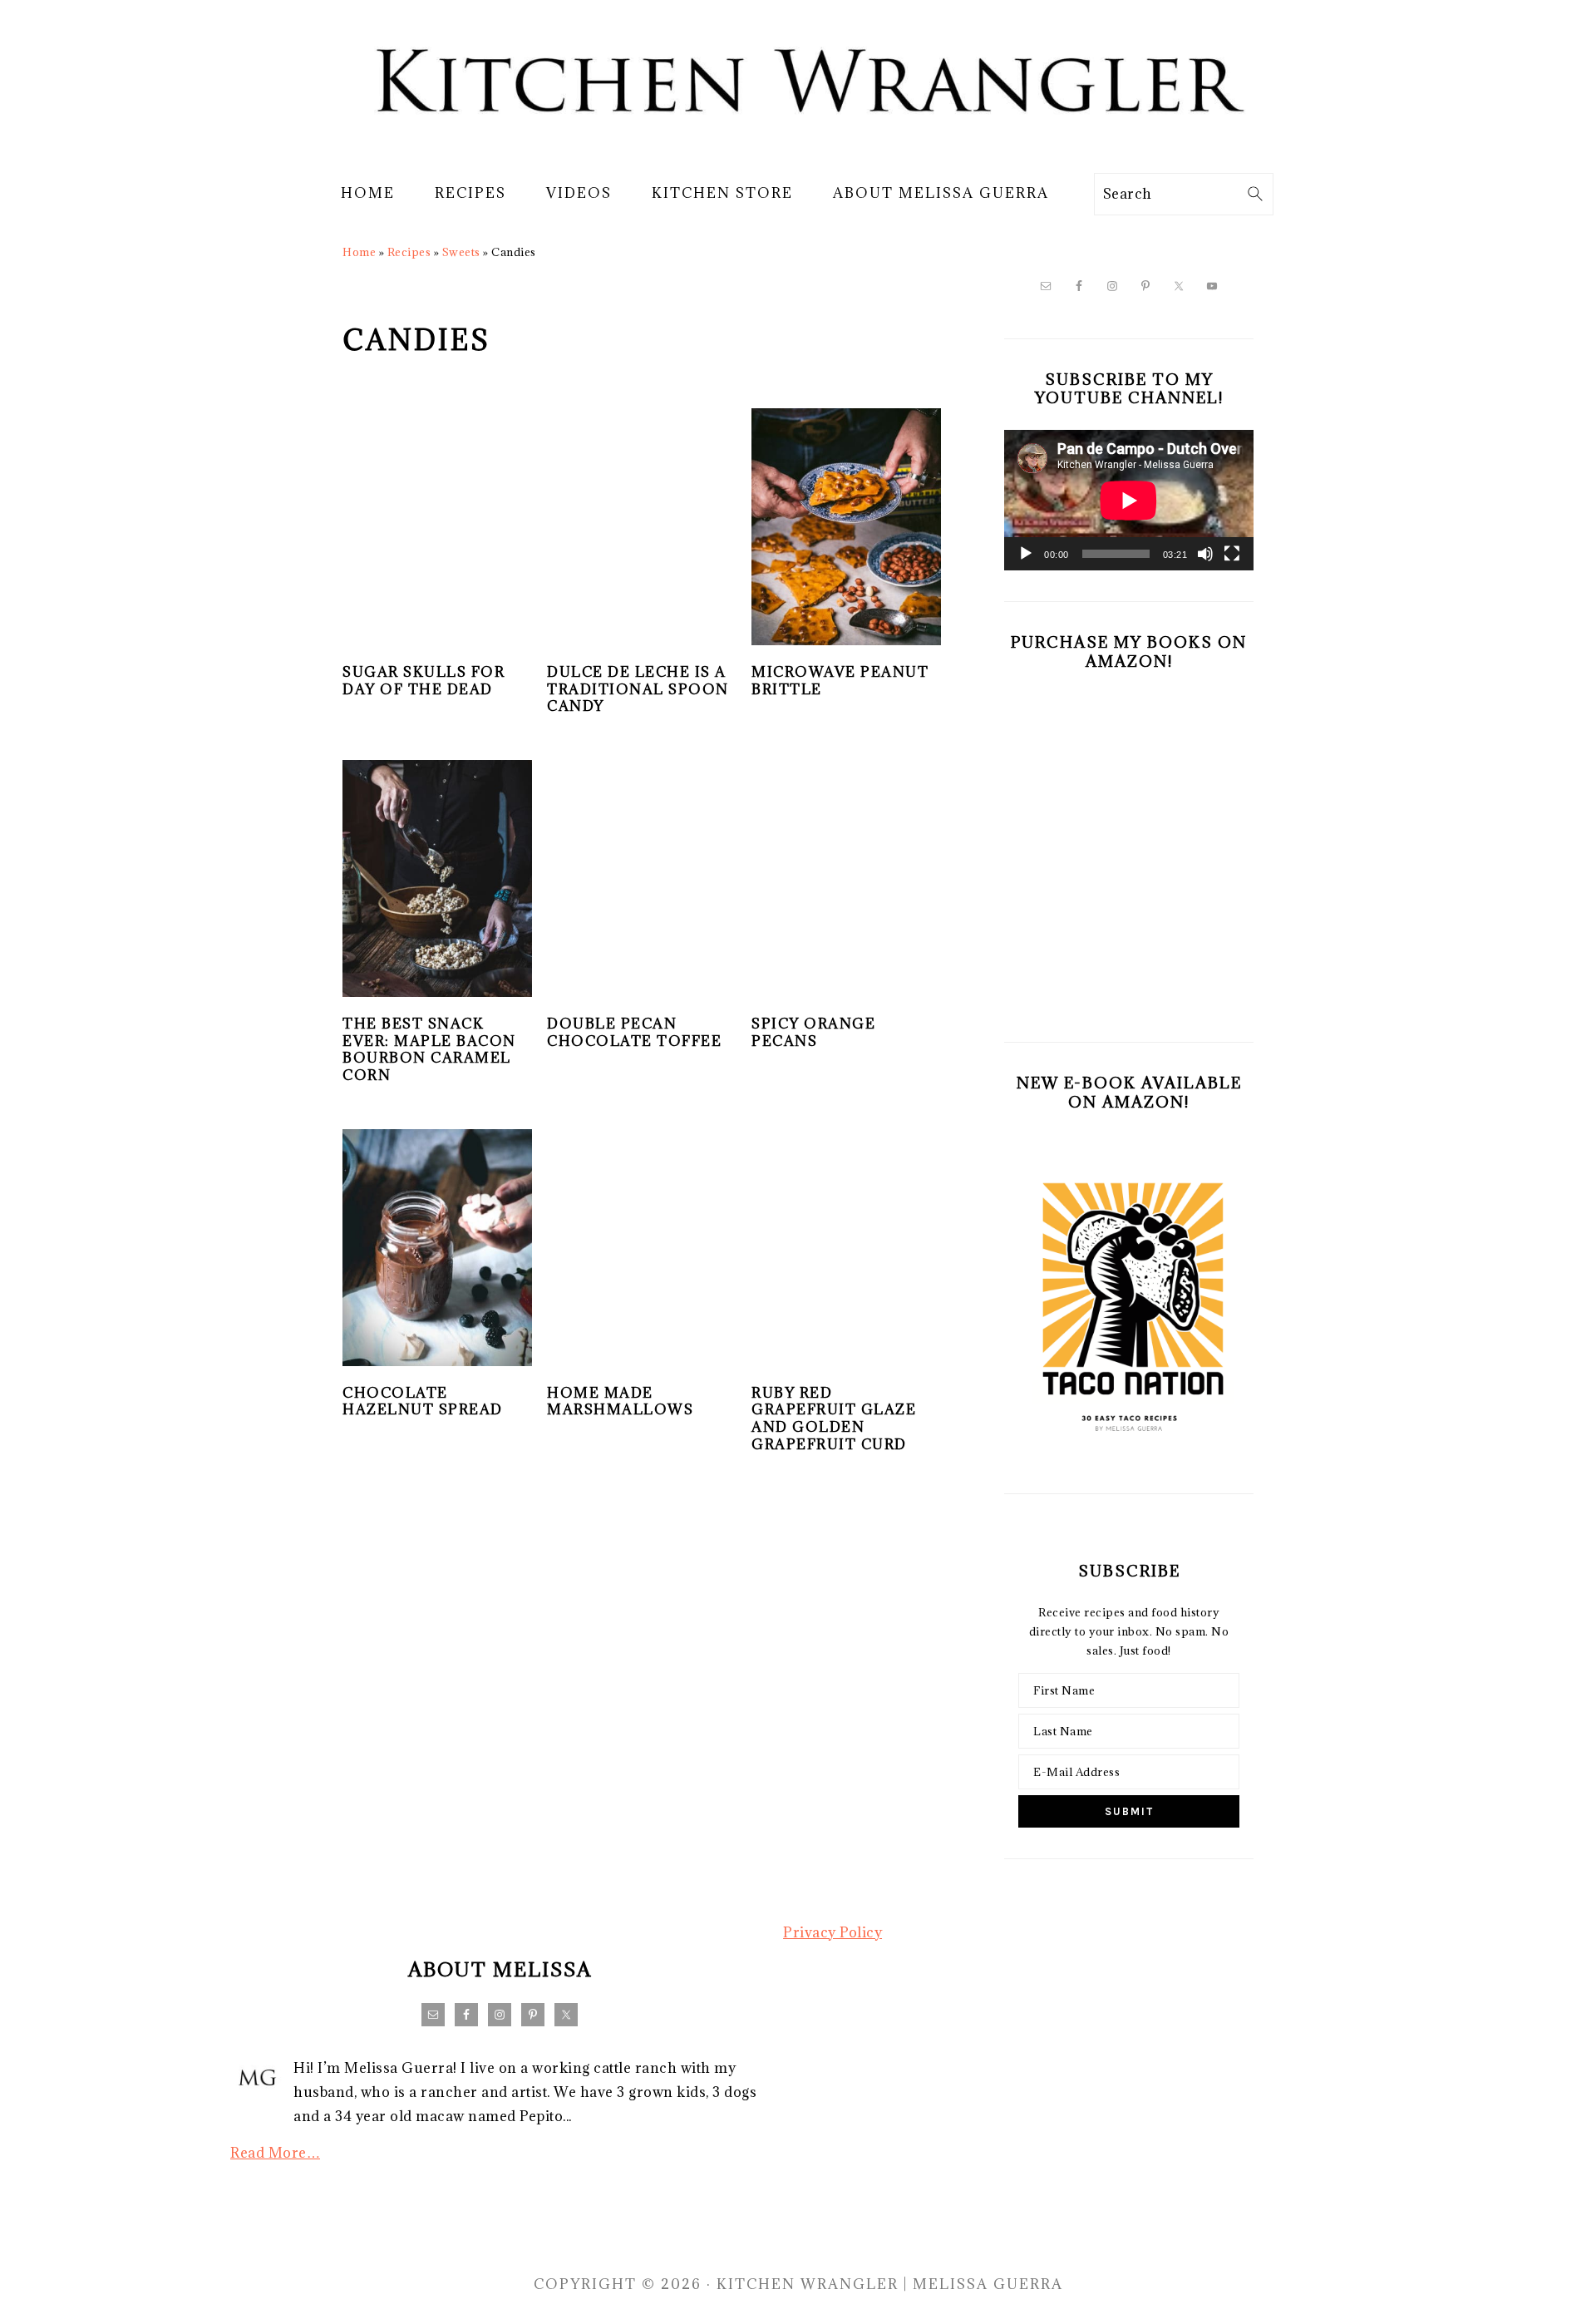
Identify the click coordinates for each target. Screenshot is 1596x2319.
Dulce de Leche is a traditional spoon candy (638, 689)
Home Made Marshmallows (620, 1401)
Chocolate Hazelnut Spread (423, 1401)
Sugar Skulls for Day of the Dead (424, 681)
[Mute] (1205, 554)
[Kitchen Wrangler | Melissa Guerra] (798, 148)
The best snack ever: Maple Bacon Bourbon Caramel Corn (429, 1049)
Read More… (275, 2153)
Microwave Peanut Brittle (840, 681)
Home (359, 252)
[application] (1129, 500)
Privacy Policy (832, 1932)
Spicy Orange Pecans (813, 1032)
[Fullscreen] (1232, 554)
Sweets (461, 252)
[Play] (1026, 554)
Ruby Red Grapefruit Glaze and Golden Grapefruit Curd (834, 1419)
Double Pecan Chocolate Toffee (634, 1032)
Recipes (409, 252)
